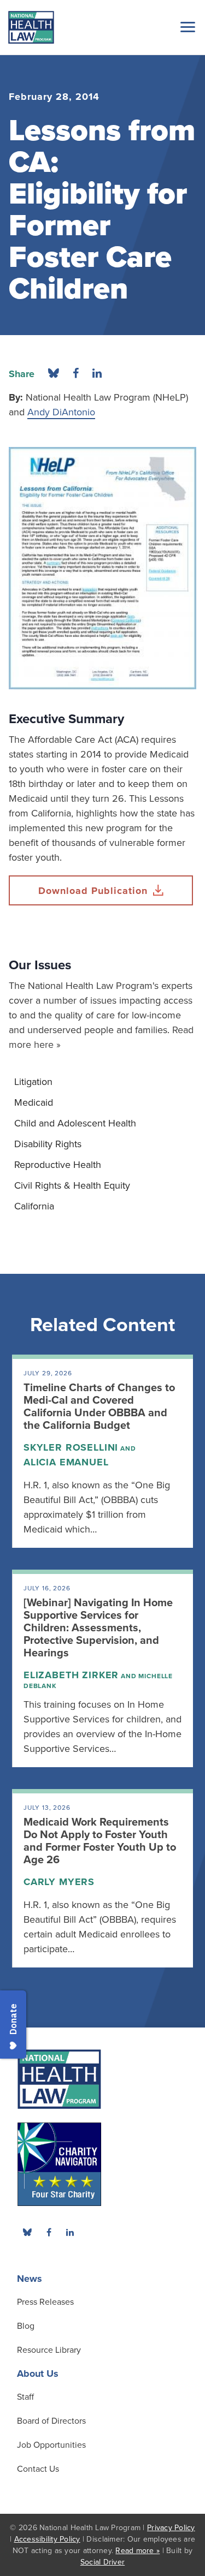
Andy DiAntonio (61, 412)
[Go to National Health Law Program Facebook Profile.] (49, 2232)
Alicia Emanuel (66, 1462)
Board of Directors (51, 2421)
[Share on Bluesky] (54, 374)
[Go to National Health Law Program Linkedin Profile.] (70, 2232)
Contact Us (38, 2469)
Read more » (137, 2551)
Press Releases (45, 2302)
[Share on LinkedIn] (97, 374)
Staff (25, 2397)
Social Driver (102, 2562)
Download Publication (93, 891)
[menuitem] (102, 1082)
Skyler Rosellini (71, 1447)
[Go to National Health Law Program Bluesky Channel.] (27, 2232)
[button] (186, 27)
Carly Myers (59, 1882)
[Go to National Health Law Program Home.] (31, 27)
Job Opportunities (51, 2445)
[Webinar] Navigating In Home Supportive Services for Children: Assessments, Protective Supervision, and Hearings (98, 1628)
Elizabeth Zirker (71, 1675)
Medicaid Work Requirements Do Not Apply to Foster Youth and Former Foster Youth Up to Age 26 (100, 1841)
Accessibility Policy (47, 2539)
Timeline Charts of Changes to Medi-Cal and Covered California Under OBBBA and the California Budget (99, 1407)
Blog (26, 2326)
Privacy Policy (171, 2528)
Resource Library (49, 2350)
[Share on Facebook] (76, 374)
